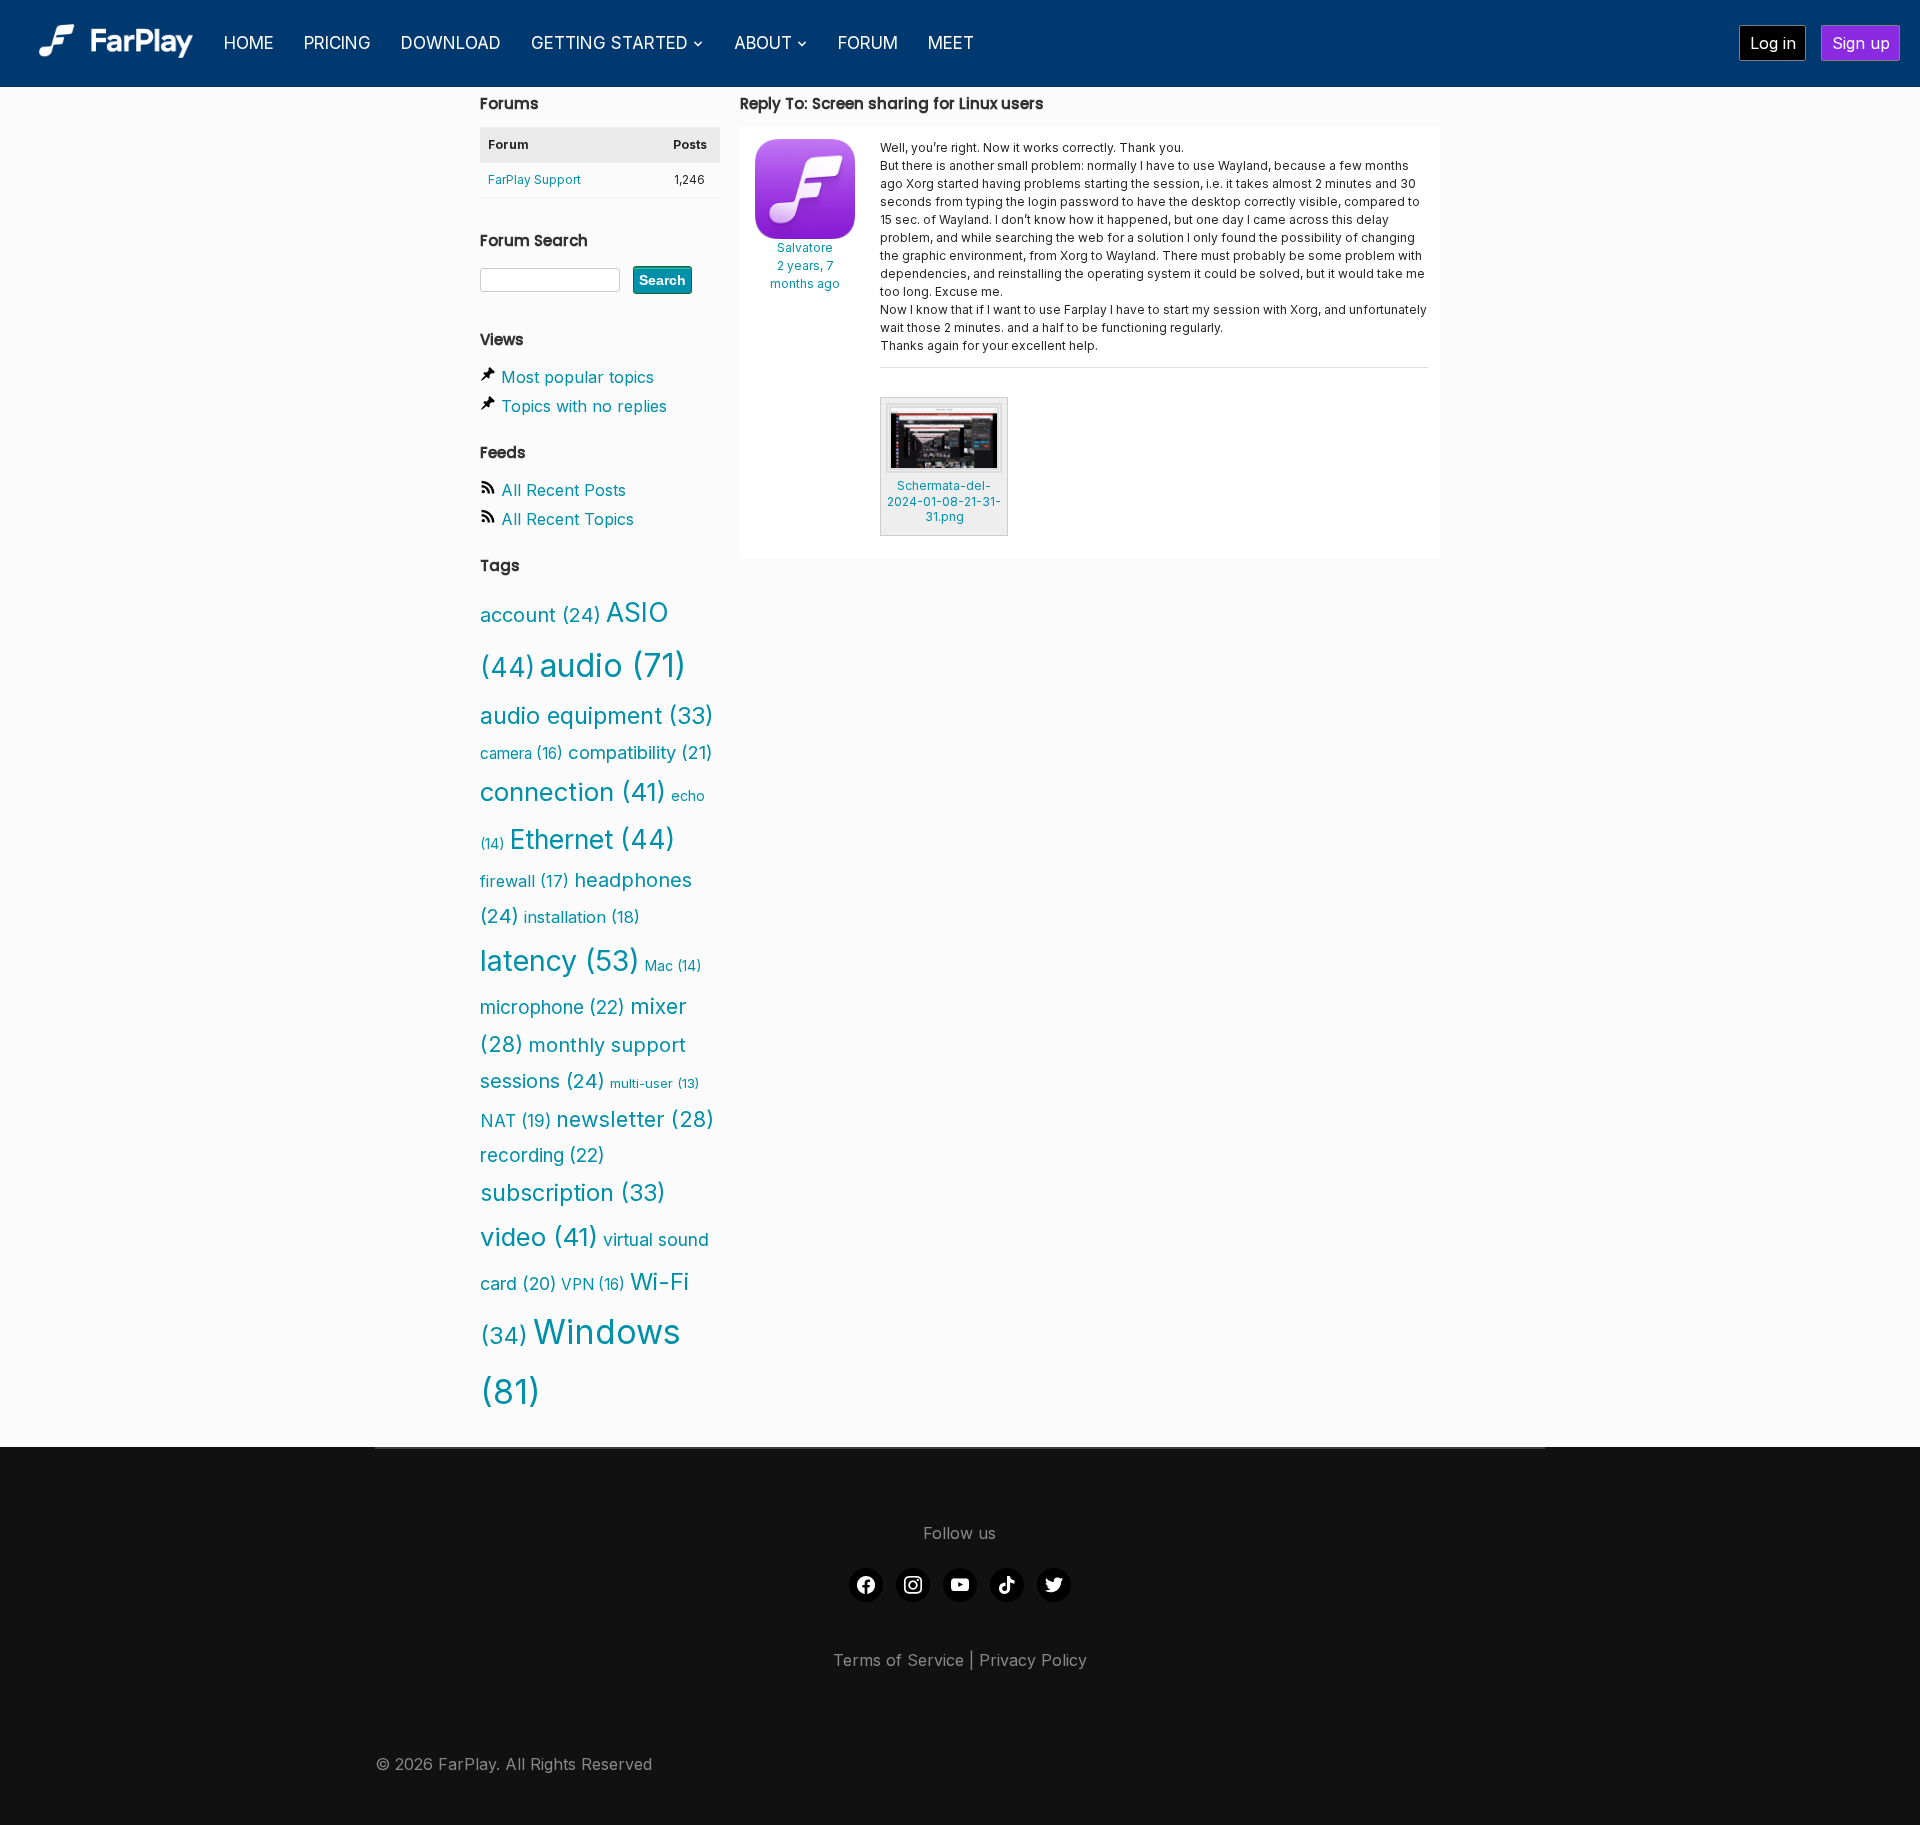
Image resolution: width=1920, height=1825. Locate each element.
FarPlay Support (534, 179)
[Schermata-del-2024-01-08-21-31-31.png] (944, 438)
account (540, 615)
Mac (673, 965)
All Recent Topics (567, 519)
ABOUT (763, 43)
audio (613, 665)
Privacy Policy (1033, 1660)
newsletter (635, 1119)
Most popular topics (577, 377)
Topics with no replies (584, 406)
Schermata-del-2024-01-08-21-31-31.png (944, 501)
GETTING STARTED (609, 43)
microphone (552, 1007)
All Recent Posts (563, 490)
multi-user (654, 1083)
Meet (951, 43)
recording (542, 1155)
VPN (593, 1284)
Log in (1773, 43)
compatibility (640, 752)
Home (249, 43)
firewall (524, 881)
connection (573, 791)
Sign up (1861, 43)
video (539, 1236)
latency (560, 960)
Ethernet (592, 839)
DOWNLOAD (451, 43)
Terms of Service (898, 1660)
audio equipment (597, 715)
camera (521, 753)
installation (582, 917)
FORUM (868, 43)
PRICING (337, 43)
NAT (515, 1120)
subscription (573, 1192)
